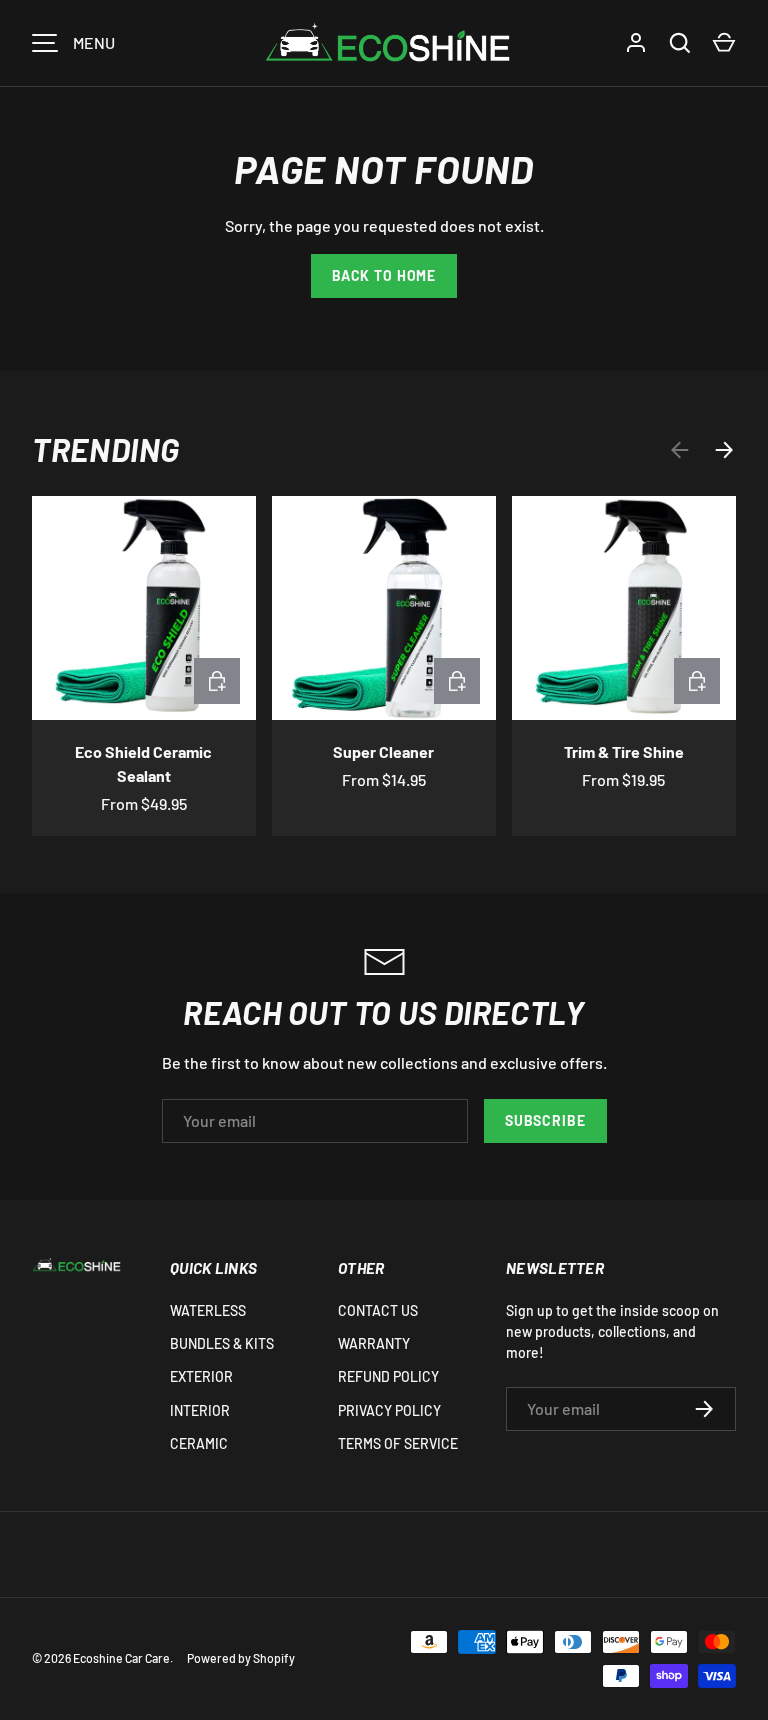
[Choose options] (217, 681)
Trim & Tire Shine (624, 751)
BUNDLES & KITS (222, 1343)
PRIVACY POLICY (389, 1410)
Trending (106, 449)
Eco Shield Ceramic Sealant (143, 763)
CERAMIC (199, 1443)
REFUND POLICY (388, 1376)
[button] (724, 43)
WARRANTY (374, 1343)
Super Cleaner (383, 751)
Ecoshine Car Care (121, 1658)
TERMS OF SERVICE (398, 1443)
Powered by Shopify (241, 1658)
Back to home (384, 275)
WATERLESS (208, 1310)
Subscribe (545, 1120)
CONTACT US (378, 1310)
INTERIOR (200, 1410)
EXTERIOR (201, 1376)
